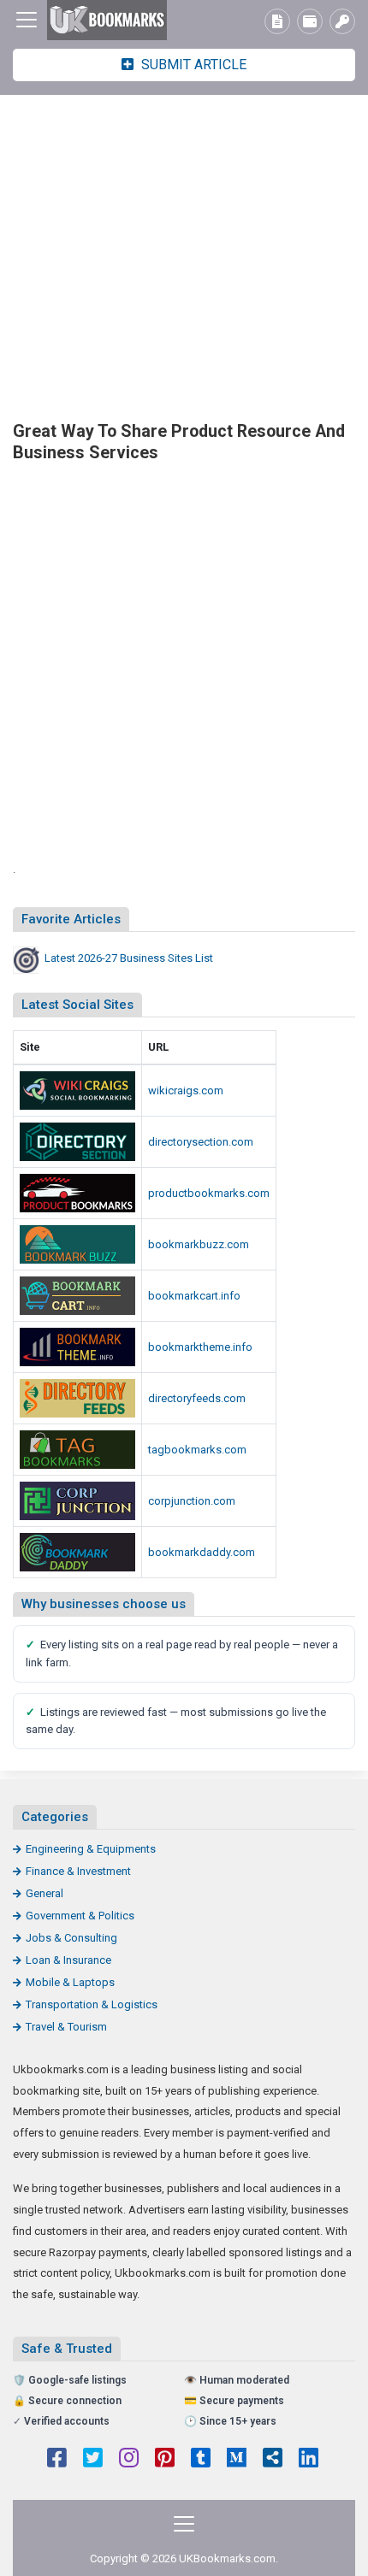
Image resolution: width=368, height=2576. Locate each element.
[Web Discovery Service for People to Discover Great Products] (77, 1501)
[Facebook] (57, 2460)
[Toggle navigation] (27, 20)
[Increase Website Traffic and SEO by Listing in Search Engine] (77, 1450)
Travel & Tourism (66, 2027)
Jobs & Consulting (71, 1938)
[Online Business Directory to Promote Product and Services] (77, 1142)
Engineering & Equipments (91, 1849)
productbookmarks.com (209, 1193)
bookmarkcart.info (194, 1296)
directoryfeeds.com (197, 1398)
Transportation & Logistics (92, 2004)
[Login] (342, 21)
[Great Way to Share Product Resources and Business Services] (107, 20)
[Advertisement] (184, 256)
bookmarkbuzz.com (199, 1244)
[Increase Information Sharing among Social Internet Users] (77, 1091)
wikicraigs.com (186, 1091)
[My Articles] (277, 21)
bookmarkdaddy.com (202, 1552)
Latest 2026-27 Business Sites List (129, 958)
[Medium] (237, 2460)
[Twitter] (93, 2460)
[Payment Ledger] (310, 21)
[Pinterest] (165, 2460)
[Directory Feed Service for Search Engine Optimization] (77, 1398)
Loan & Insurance (68, 1960)
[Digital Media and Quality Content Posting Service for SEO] (77, 1347)
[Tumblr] (201, 2460)
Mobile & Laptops (70, 1982)
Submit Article (192, 65)
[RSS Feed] (273, 2460)
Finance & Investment (78, 1871)
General (45, 1893)
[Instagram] (129, 2460)
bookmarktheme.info (200, 1347)
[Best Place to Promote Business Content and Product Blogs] (77, 1296)
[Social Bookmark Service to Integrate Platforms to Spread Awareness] (77, 1244)
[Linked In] (309, 2460)
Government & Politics (80, 1916)
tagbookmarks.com (197, 1450)
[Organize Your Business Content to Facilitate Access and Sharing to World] (77, 1552)
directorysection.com (201, 1142)
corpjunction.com (192, 1501)
